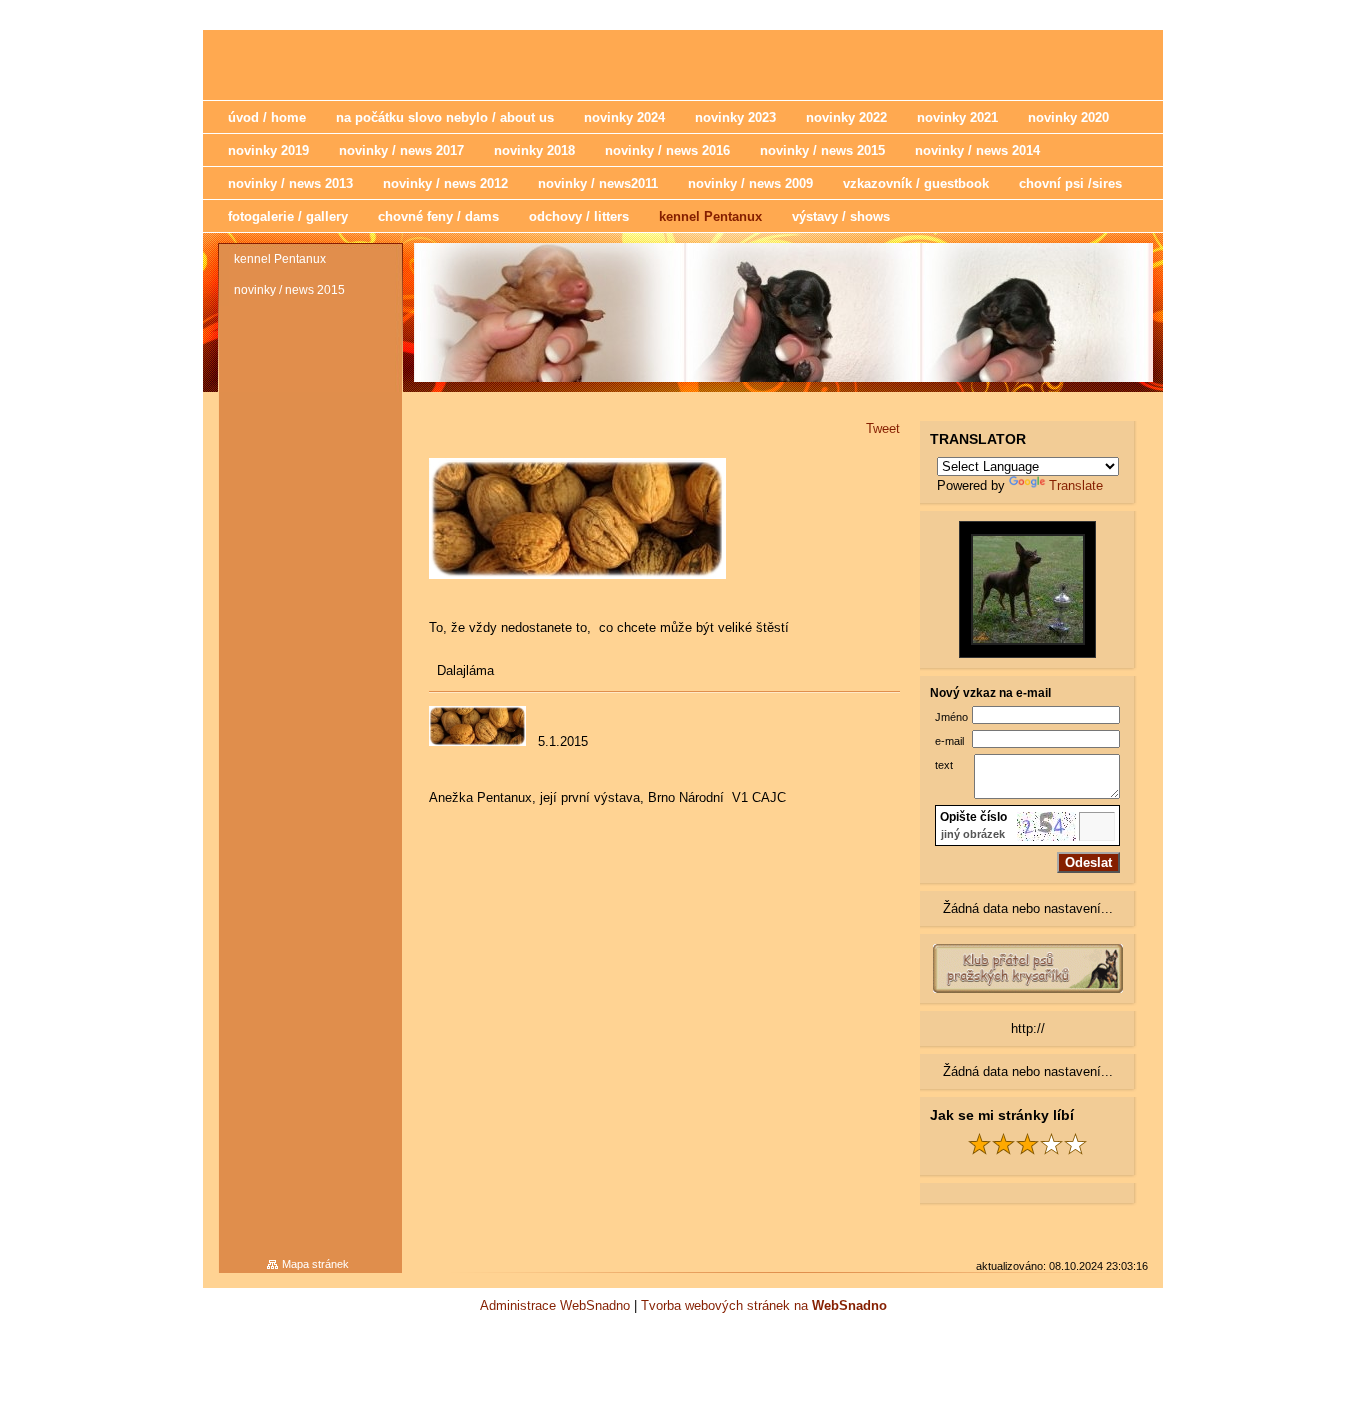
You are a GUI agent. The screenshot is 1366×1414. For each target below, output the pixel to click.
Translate (1076, 485)
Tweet (883, 428)
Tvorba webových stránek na (764, 1305)
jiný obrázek (973, 834)
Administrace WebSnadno (555, 1305)
